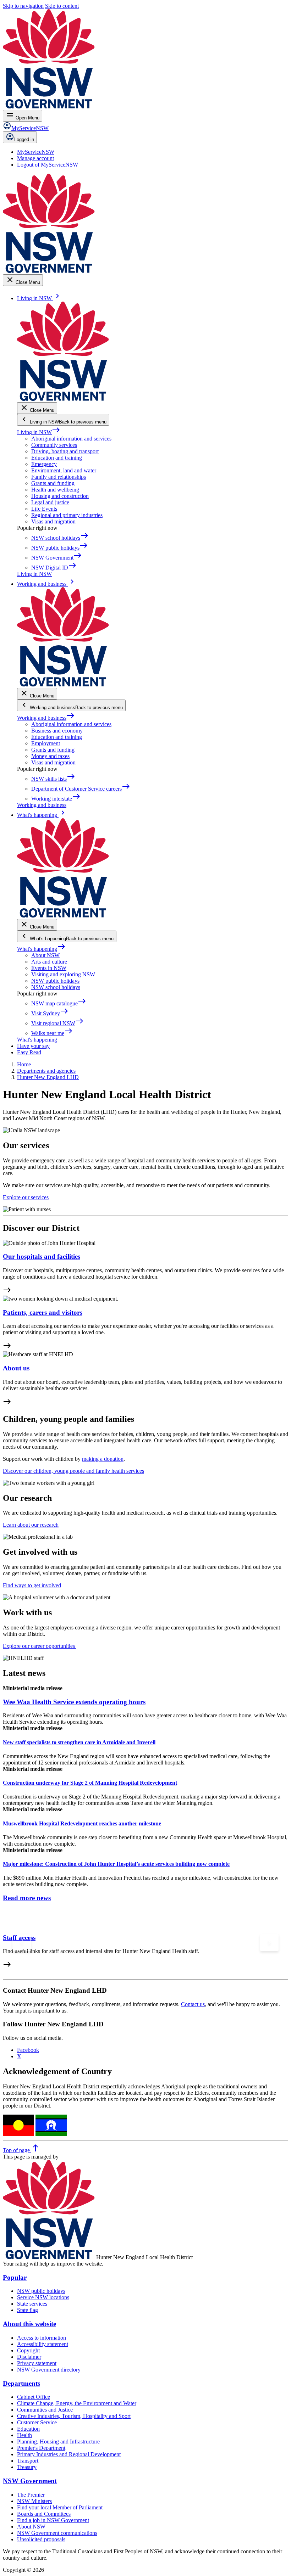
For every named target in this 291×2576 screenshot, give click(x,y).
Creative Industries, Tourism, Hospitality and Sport (74, 2416)
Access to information (42, 2338)
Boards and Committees (44, 2514)
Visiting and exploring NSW (63, 974)
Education (28, 2429)
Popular (15, 2277)
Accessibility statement (43, 2344)
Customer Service (37, 2422)
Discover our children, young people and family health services (73, 1471)
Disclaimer (29, 2357)
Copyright (28, 2350)
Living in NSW (39, 432)
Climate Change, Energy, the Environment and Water (77, 2403)
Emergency (44, 464)
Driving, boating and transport (65, 451)
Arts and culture (49, 962)
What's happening (41, 949)
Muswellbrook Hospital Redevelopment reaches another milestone (82, 1823)
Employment (46, 743)
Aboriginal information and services (71, 439)
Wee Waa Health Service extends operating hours (74, 1702)
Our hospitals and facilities (42, 1256)
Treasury (27, 2467)
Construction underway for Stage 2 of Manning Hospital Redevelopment (90, 1783)
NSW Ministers (34, 2501)
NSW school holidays (56, 987)
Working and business (46, 718)
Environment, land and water (64, 470)
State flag (28, 2310)
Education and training (57, 458)
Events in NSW (49, 968)
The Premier (31, 2495)
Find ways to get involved (32, 1585)
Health (24, 2435)
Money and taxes (50, 756)
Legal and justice (50, 502)
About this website (29, 2324)
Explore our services (26, 1197)
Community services (54, 445)
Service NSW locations (43, 2297)
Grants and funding (53, 483)
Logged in (24, 139)
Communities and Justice (45, 2410)
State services (32, 2304)
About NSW (45, 955)
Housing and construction (60, 496)
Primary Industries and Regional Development (69, 2454)
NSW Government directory (49, 2370)
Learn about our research (31, 1525)
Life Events (44, 509)
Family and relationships (59, 477)
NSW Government (30, 2481)
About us (16, 1368)
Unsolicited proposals (41, 2539)
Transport (28, 2461)
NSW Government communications (57, 2533)
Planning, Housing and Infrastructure (58, 2442)
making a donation (103, 1459)
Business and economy (57, 731)
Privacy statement (37, 2363)
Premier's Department (41, 2448)
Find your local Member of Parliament (60, 2507)
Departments (21, 2383)
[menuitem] (36, 152)
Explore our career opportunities (40, 1646)
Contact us (193, 2004)
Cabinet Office (34, 2397)
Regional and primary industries (67, 515)
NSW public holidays (55, 981)
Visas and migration (53, 521)
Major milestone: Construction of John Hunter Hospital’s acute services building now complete (116, 1864)
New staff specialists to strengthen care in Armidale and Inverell (79, 1742)
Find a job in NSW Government (53, 2520)
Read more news (27, 1898)
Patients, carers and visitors (43, 1312)
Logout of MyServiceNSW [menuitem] (48, 165)
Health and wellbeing (55, 490)
